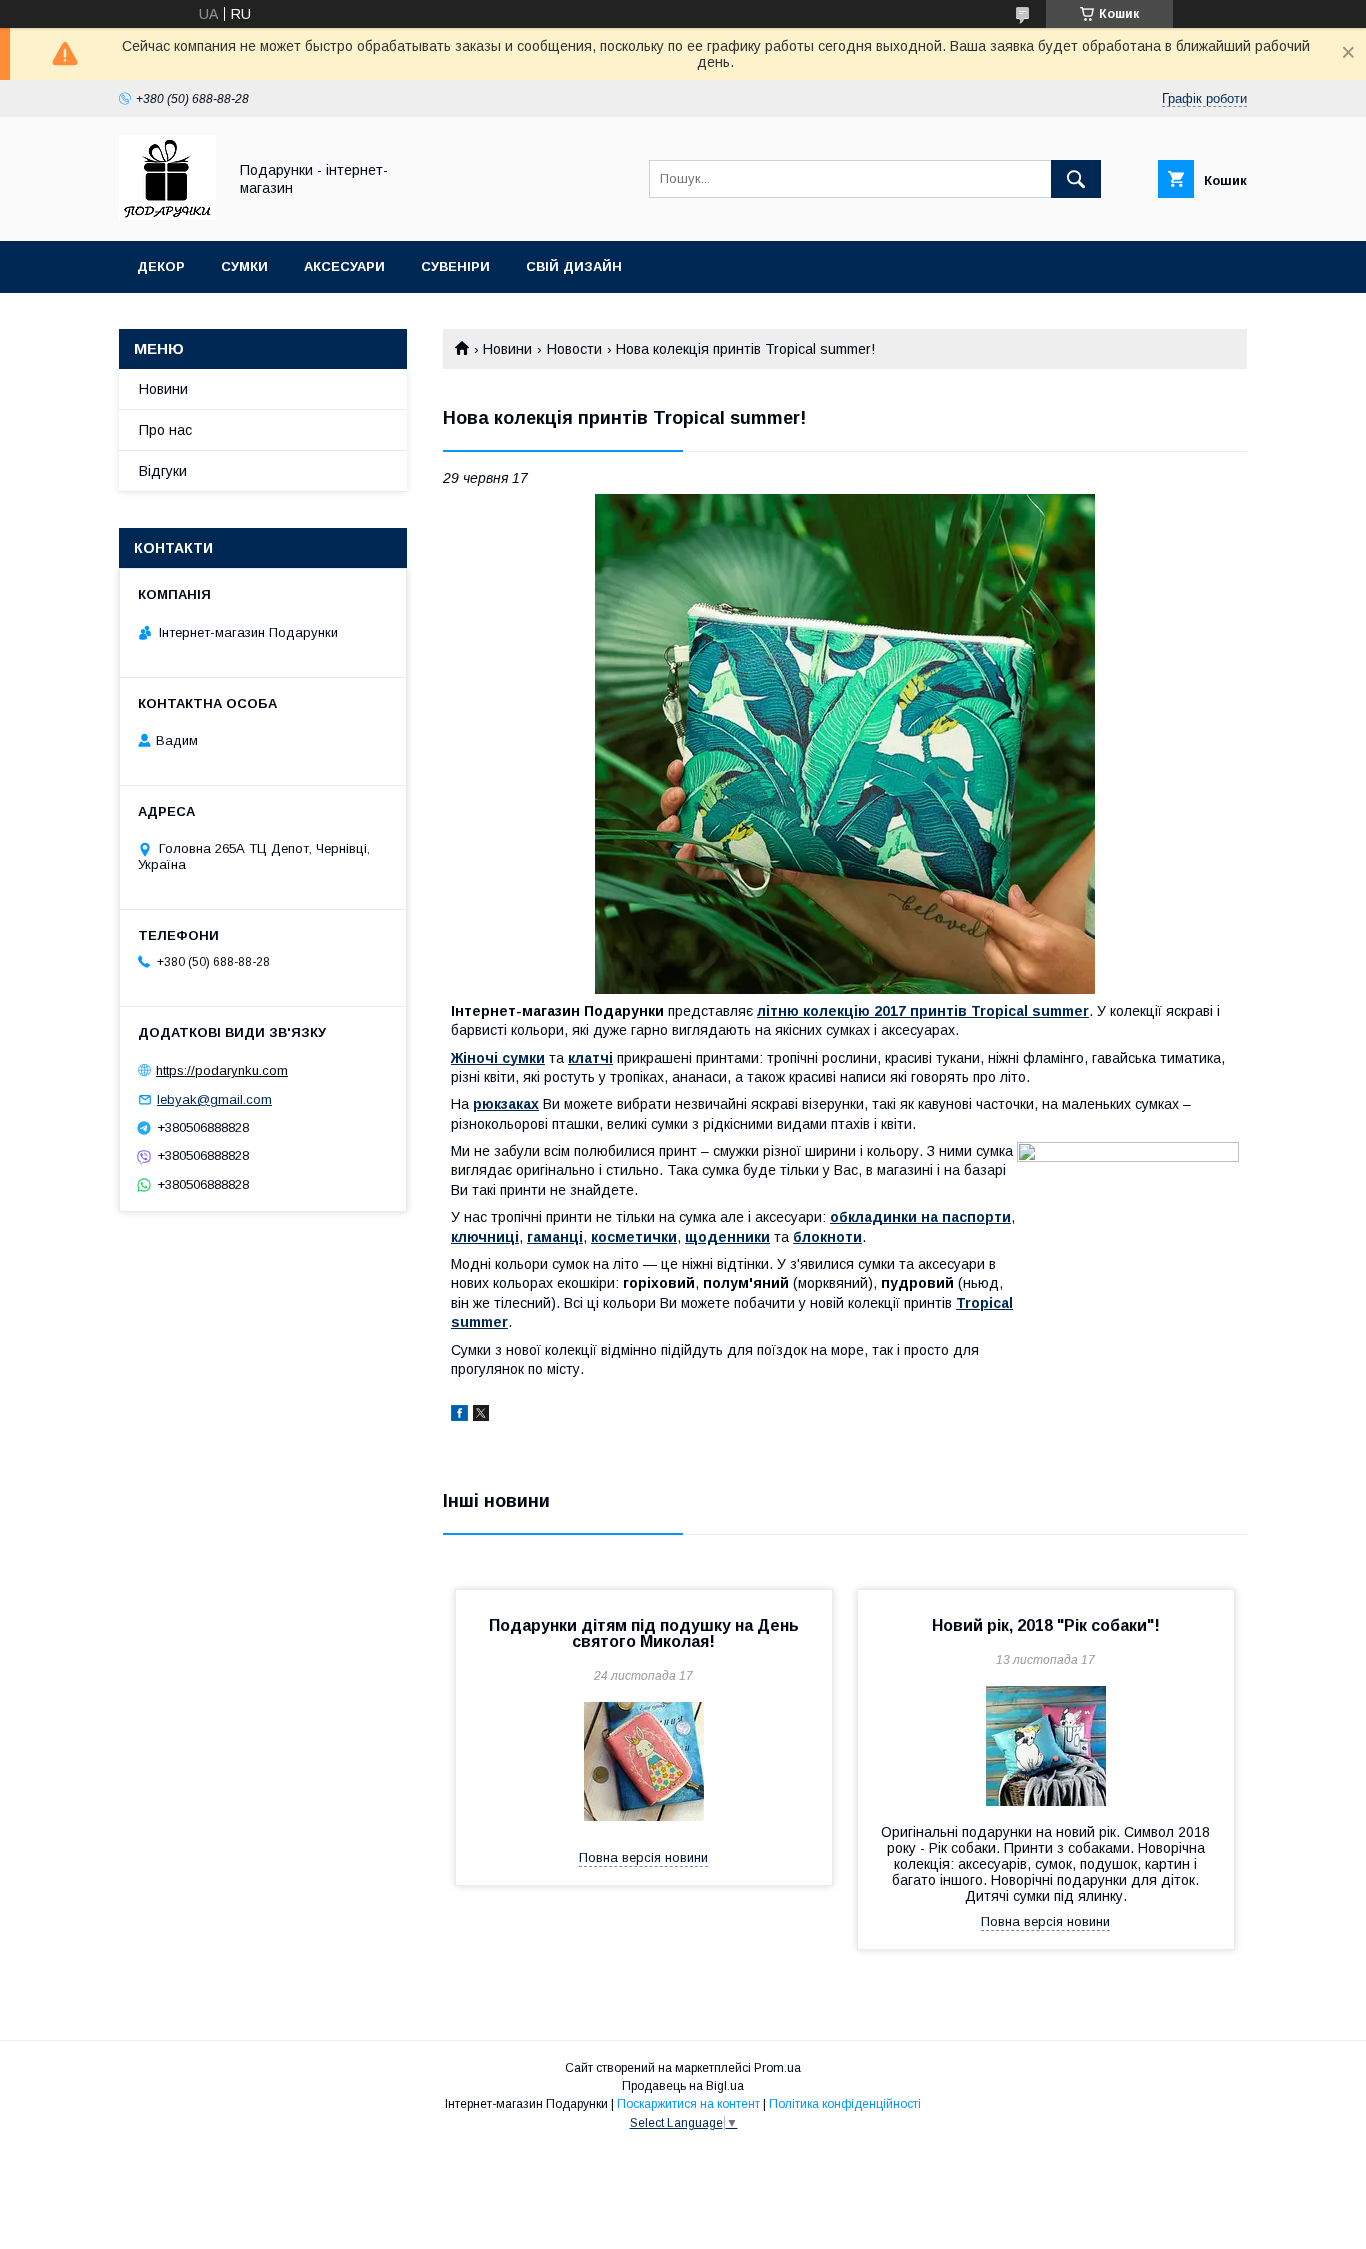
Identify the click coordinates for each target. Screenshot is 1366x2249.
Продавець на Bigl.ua (683, 2086)
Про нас (165, 430)
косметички (634, 1237)
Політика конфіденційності (845, 2104)
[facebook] (459, 1416)
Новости (574, 349)
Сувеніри (455, 266)
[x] (481, 1416)
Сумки (244, 266)
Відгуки (163, 471)
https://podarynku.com (222, 1070)
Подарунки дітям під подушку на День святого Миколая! (644, 1633)
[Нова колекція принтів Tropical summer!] (845, 744)
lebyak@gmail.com (214, 1099)
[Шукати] (1076, 179)
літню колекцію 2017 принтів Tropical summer (923, 1011)
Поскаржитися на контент (688, 2104)
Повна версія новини (643, 1857)
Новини (507, 349)
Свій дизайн (574, 266)
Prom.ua (777, 2068)
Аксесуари (344, 266)
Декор (161, 266)
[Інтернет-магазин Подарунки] (167, 215)
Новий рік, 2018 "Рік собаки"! (1046, 1625)
